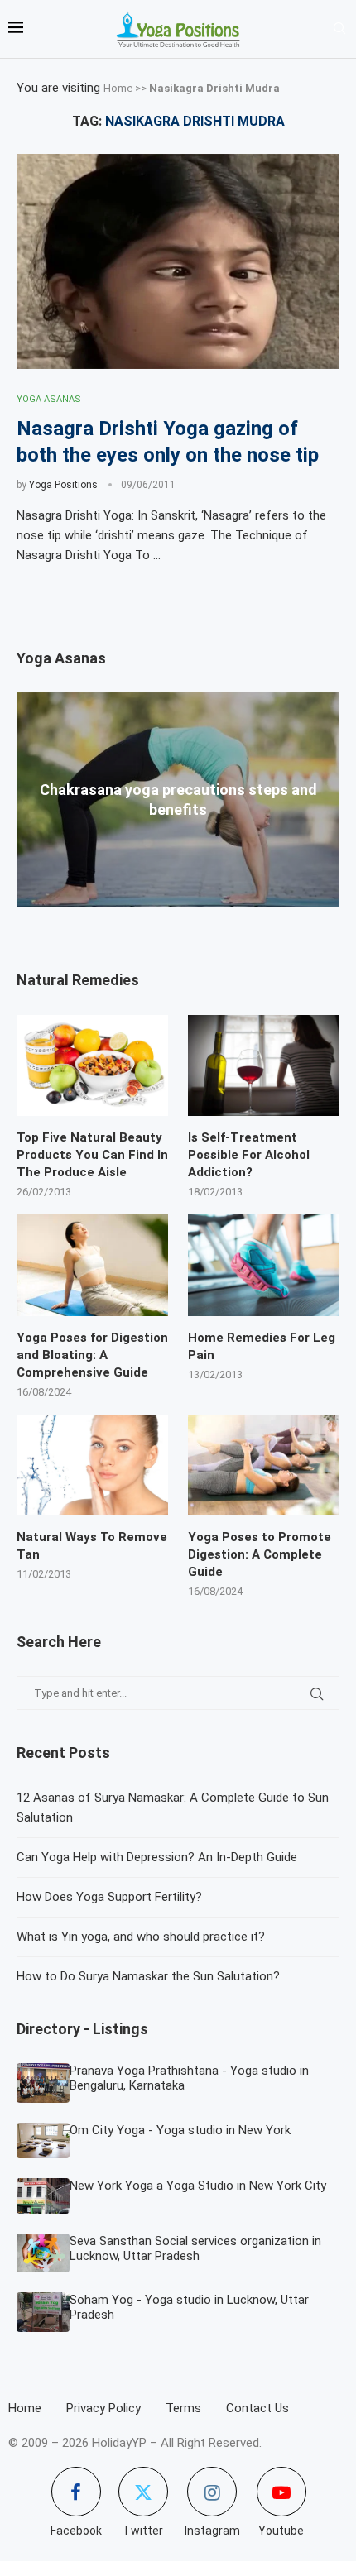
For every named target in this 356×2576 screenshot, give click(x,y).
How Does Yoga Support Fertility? (109, 1897)
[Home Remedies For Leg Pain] (264, 1265)
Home (118, 88)
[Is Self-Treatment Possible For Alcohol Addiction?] (264, 1065)
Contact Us (257, 2408)
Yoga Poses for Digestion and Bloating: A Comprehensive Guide (92, 1355)
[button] (178, 915)
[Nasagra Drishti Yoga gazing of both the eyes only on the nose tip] (178, 261)
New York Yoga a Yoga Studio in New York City (198, 2186)
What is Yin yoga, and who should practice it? (141, 1937)
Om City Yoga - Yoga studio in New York (180, 2130)
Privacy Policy (103, 2408)
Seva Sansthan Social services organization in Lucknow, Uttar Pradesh (195, 2248)
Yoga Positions (63, 485)
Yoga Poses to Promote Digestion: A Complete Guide (260, 1554)
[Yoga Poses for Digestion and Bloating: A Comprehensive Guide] (92, 1265)
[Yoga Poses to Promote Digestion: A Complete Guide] (264, 1465)
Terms (183, 2408)
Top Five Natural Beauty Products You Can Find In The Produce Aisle (92, 1155)
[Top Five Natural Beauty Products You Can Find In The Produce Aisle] (92, 1065)
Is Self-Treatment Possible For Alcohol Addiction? (249, 1155)
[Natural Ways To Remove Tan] (92, 1465)
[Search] (339, 29)
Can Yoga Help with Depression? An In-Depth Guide (157, 1857)
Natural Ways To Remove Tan (92, 1546)
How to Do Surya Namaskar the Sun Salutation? (148, 1976)
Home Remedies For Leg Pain (262, 1346)
